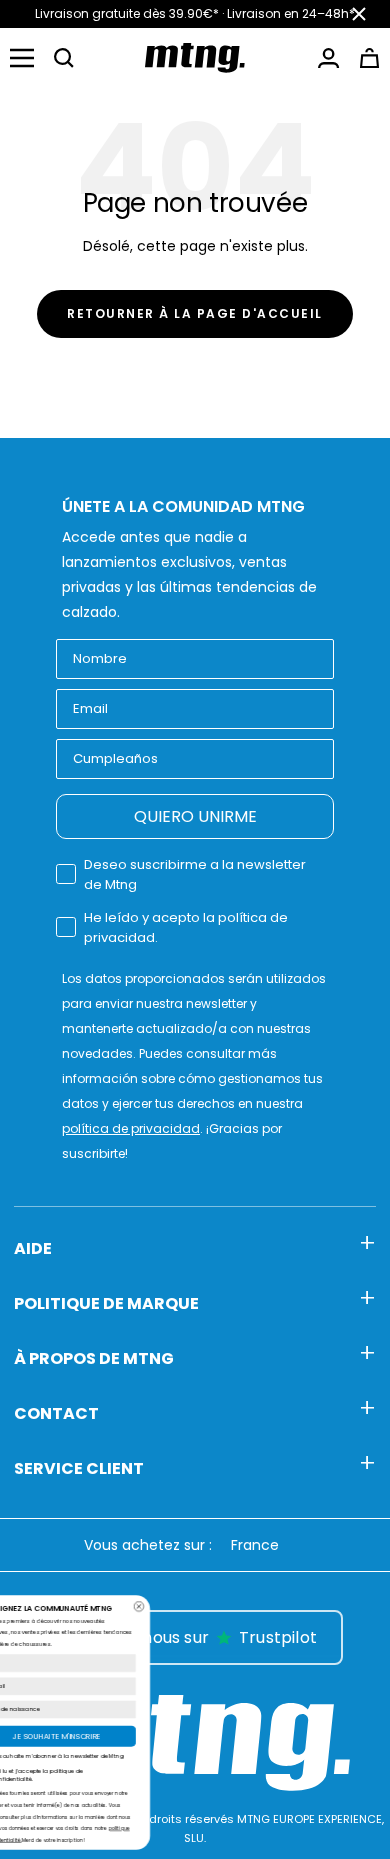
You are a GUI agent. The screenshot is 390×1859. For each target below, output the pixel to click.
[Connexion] (328, 58)
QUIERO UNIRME (195, 816)
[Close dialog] (263, 1606)
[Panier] (369, 58)
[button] (64, 58)
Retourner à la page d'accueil (195, 313)
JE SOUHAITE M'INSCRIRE (181, 1736)
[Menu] (22, 58)
